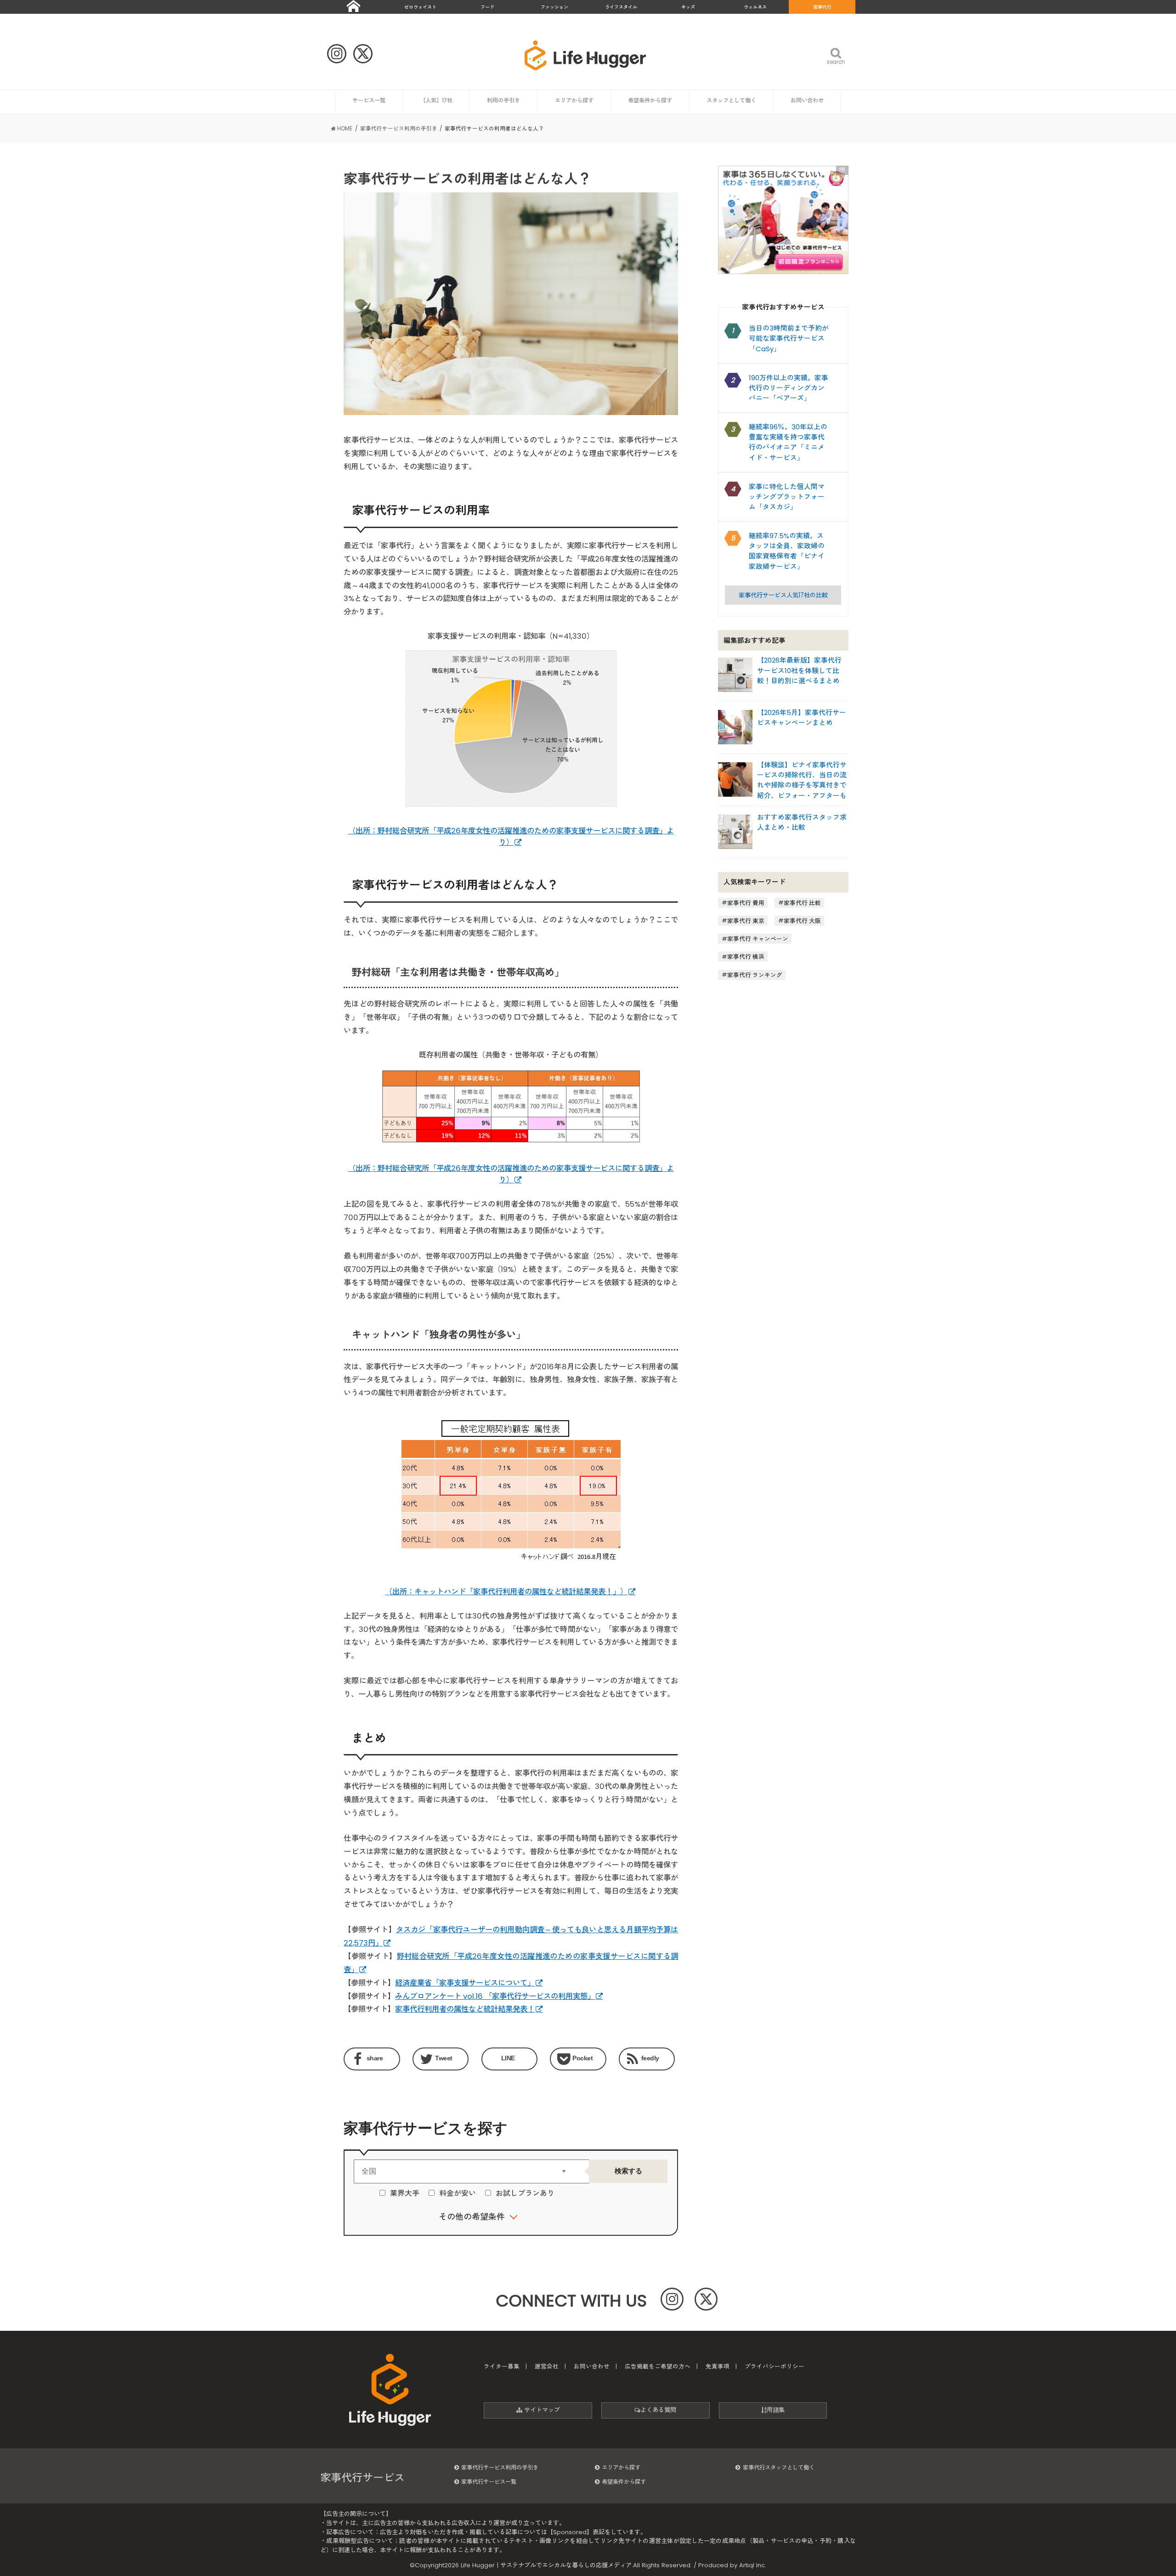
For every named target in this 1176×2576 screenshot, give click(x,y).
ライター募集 (502, 2366)
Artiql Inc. (753, 2565)
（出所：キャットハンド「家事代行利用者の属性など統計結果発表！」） (506, 1592)
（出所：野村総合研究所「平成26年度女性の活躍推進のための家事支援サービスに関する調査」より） (511, 1174)
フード (487, 7)
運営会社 (547, 2366)
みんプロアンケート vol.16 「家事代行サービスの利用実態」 (495, 1996)
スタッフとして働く (731, 100)
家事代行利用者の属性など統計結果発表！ (465, 2009)
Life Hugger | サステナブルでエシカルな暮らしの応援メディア (546, 2565)
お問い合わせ (807, 100)
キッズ (688, 7)
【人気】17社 (436, 100)
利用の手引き (503, 100)
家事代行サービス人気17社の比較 (783, 595)
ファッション (554, 7)
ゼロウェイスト (420, 7)
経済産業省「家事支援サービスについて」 (465, 1983)
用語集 (776, 2410)
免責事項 (718, 2366)
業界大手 (405, 2193)
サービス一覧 (369, 100)
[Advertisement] (783, 1078)
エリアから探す (574, 100)
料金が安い (458, 2193)
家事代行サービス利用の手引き (500, 2467)
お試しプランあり (525, 2193)
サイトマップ (541, 2410)
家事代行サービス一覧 (489, 2482)
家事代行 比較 (802, 903)
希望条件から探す (650, 100)
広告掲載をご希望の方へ (658, 2366)
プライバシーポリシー (775, 2366)
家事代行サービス (362, 2478)
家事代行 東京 (746, 920)
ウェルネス (755, 7)
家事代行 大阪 (802, 920)
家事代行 (822, 7)
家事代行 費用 (746, 903)
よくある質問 (658, 2410)
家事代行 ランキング (755, 975)
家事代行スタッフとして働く (779, 2467)
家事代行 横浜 (746, 957)
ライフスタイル (621, 7)
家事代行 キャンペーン (758, 939)
